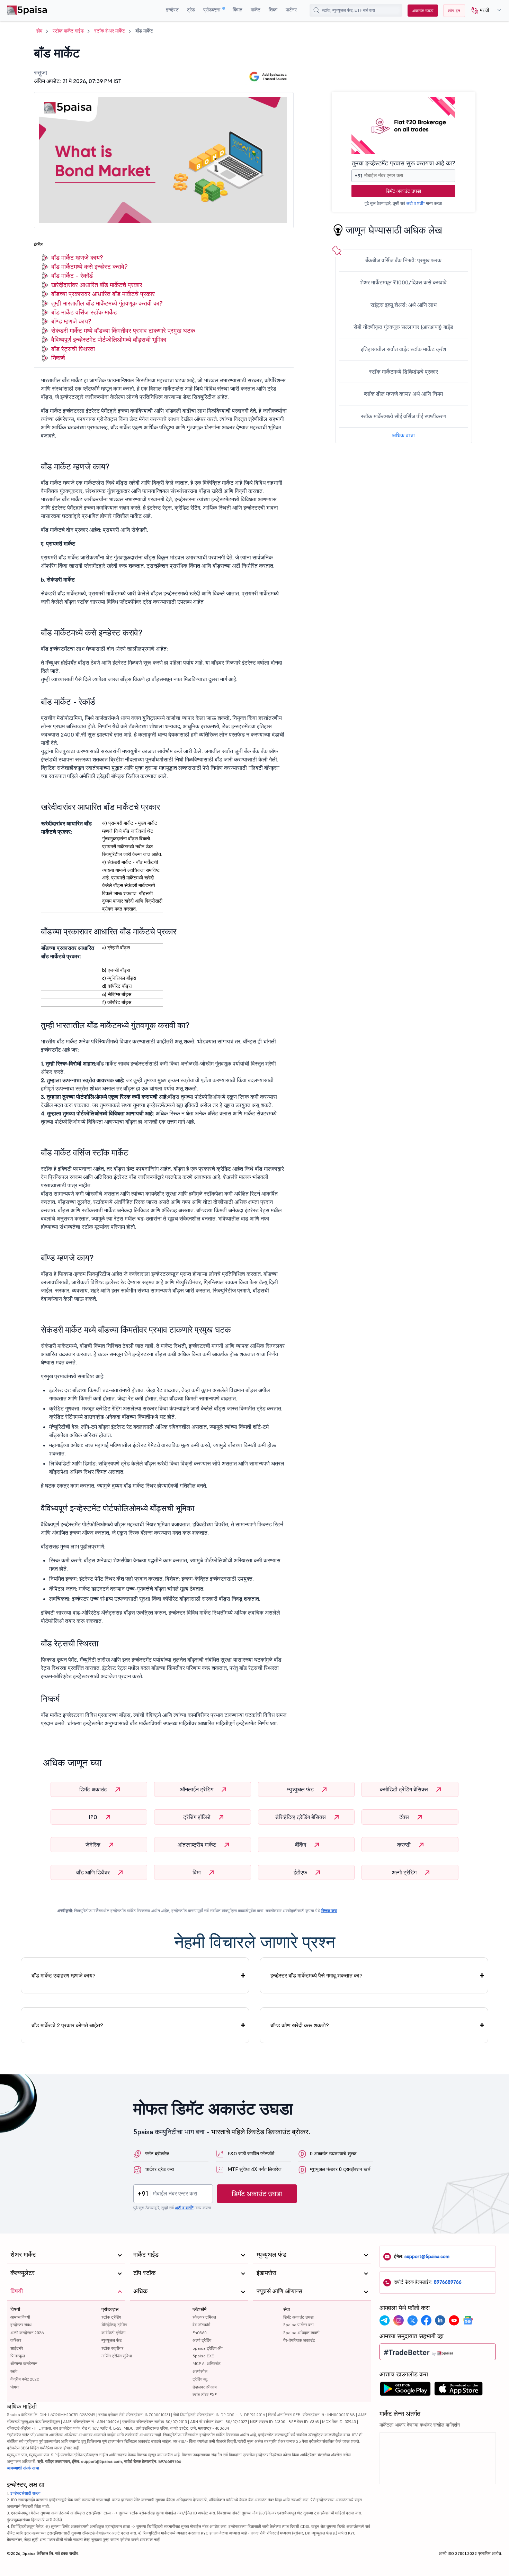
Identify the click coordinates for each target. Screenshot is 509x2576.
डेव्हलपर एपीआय (205, 2387)
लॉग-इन (454, 11)
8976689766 (448, 2282)
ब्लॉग (14, 2371)
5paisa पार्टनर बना (298, 2325)
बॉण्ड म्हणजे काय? (71, 321)
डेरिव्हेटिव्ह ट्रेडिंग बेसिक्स (301, 1817)
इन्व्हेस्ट (172, 10)
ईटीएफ (301, 1872)
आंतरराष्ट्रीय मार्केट (198, 1845)
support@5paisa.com (427, 2256)
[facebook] (426, 2320)
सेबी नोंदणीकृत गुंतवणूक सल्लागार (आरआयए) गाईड (403, 327)
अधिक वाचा (403, 435)
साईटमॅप (17, 2348)
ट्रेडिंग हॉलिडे (198, 1817)
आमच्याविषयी (20, 2317)
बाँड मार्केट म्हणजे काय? (77, 258)
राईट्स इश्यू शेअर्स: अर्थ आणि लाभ (404, 305)
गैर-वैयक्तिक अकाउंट (299, 2340)
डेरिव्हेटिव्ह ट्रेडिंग (114, 2325)
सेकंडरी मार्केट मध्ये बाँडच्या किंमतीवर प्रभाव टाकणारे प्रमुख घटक (123, 331)
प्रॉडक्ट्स (212, 10)
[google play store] (405, 2391)
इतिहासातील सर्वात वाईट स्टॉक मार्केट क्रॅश (403, 349)
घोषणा (15, 2387)
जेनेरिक (94, 1845)
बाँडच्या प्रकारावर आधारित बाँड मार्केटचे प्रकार (103, 294)
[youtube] (454, 2320)
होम (39, 31)
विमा (197, 1872)
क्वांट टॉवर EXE (205, 2395)
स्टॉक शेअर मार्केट (110, 31)
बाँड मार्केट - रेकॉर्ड (72, 276)
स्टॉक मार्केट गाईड (68, 31)
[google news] (468, 2320)
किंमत (238, 10)
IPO (94, 1817)
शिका (273, 10)
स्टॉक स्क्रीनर (112, 2348)
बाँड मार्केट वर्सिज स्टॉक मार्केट (84, 312)
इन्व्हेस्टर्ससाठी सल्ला (25, 2493)
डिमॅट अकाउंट (94, 1789)
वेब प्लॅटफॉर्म (201, 2325)
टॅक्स (405, 1817)
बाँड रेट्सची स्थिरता (73, 349)
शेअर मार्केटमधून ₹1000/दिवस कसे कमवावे (403, 282)
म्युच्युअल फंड (301, 1789)
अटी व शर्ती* (416, 203)
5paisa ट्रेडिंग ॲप (208, 2348)
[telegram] (385, 2320)
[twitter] (412, 2320)
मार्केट (256, 10)
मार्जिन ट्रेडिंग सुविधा (117, 2356)
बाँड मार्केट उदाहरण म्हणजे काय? (64, 1975)
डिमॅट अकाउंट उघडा (403, 191)
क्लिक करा (329, 1911)
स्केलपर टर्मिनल (204, 2317)
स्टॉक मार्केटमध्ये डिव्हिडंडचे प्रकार (404, 372)
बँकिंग (301, 1845)
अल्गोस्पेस (200, 2371)
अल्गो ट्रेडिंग (405, 1872)
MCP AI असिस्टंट (207, 2363)
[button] (484, 11)
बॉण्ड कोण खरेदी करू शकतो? (300, 2025)
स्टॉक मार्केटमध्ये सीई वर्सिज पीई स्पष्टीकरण (403, 416)
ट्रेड (191, 10)
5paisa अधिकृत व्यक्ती (301, 2333)
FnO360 (200, 2333)
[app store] (459, 2391)
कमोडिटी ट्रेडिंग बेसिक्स (405, 1789)
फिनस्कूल (18, 2356)
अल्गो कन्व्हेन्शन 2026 (27, 2333)
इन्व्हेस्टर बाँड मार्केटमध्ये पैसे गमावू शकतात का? (316, 1975)
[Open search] (316, 10)
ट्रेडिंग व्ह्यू (200, 2379)
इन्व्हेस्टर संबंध (21, 2325)
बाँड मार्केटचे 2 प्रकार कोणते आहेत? (67, 2025)
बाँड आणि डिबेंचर (94, 1872)
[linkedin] (440, 2320)
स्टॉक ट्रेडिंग (111, 2317)
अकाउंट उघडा (423, 11)
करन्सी (405, 1845)
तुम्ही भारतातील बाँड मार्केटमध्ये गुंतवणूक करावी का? (107, 303)
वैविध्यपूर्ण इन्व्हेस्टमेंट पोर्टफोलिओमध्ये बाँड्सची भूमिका (109, 340)
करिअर (16, 2340)
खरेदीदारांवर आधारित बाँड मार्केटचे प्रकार (97, 285)
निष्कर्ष (58, 358)
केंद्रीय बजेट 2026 (25, 2379)
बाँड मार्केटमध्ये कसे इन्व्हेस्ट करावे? (89, 267)
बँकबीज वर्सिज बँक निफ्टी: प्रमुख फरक (403, 260)
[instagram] (399, 2320)
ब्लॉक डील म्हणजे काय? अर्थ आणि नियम (403, 394)
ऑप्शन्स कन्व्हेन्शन (24, 2363)
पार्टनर (291, 10)
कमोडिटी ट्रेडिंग (113, 2333)
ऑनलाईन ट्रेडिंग (197, 1789)
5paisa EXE (203, 2356)
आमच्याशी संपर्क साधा (23, 2468)
